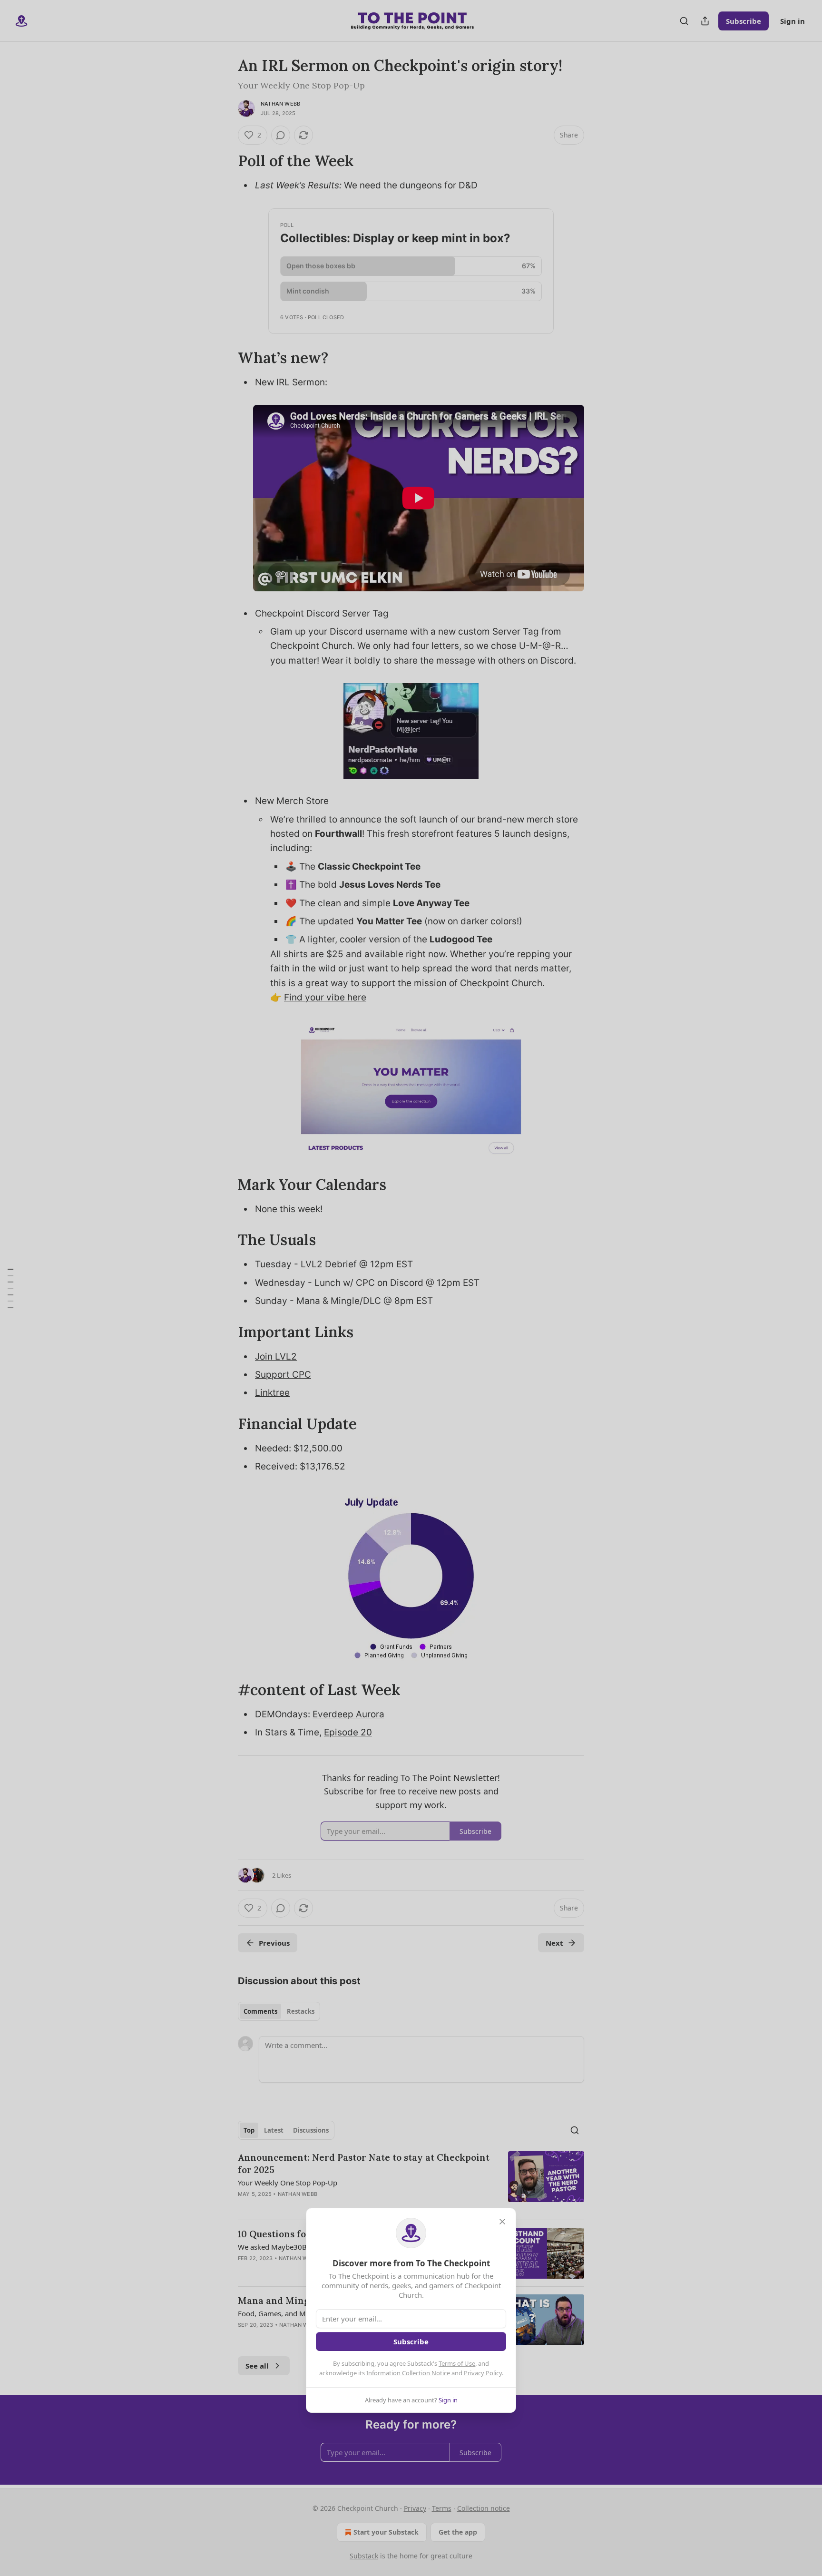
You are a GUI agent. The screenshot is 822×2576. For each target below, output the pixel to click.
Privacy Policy (483, 2373)
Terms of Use (457, 2363)
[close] (502, 2222)
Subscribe (411, 2341)
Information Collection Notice (408, 2373)
